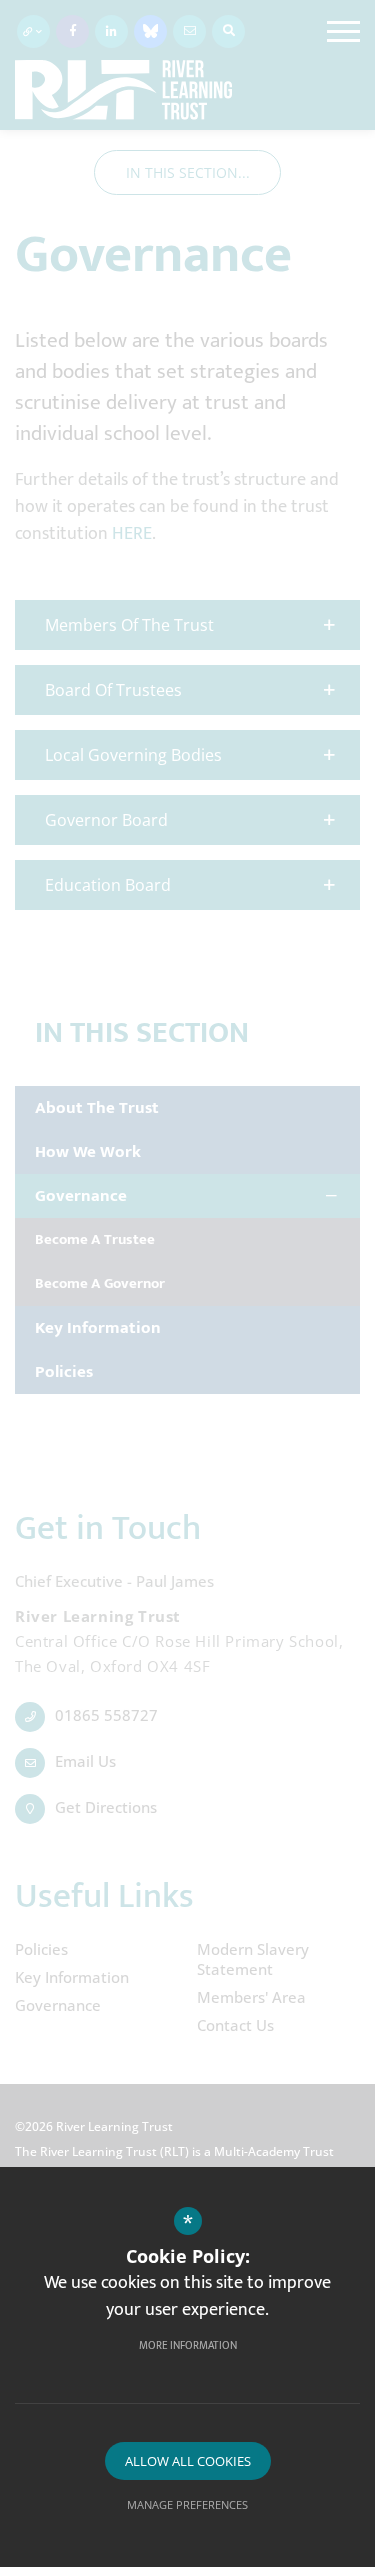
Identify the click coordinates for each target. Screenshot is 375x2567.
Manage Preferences (187, 2504)
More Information (188, 2346)
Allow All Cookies (188, 2461)
